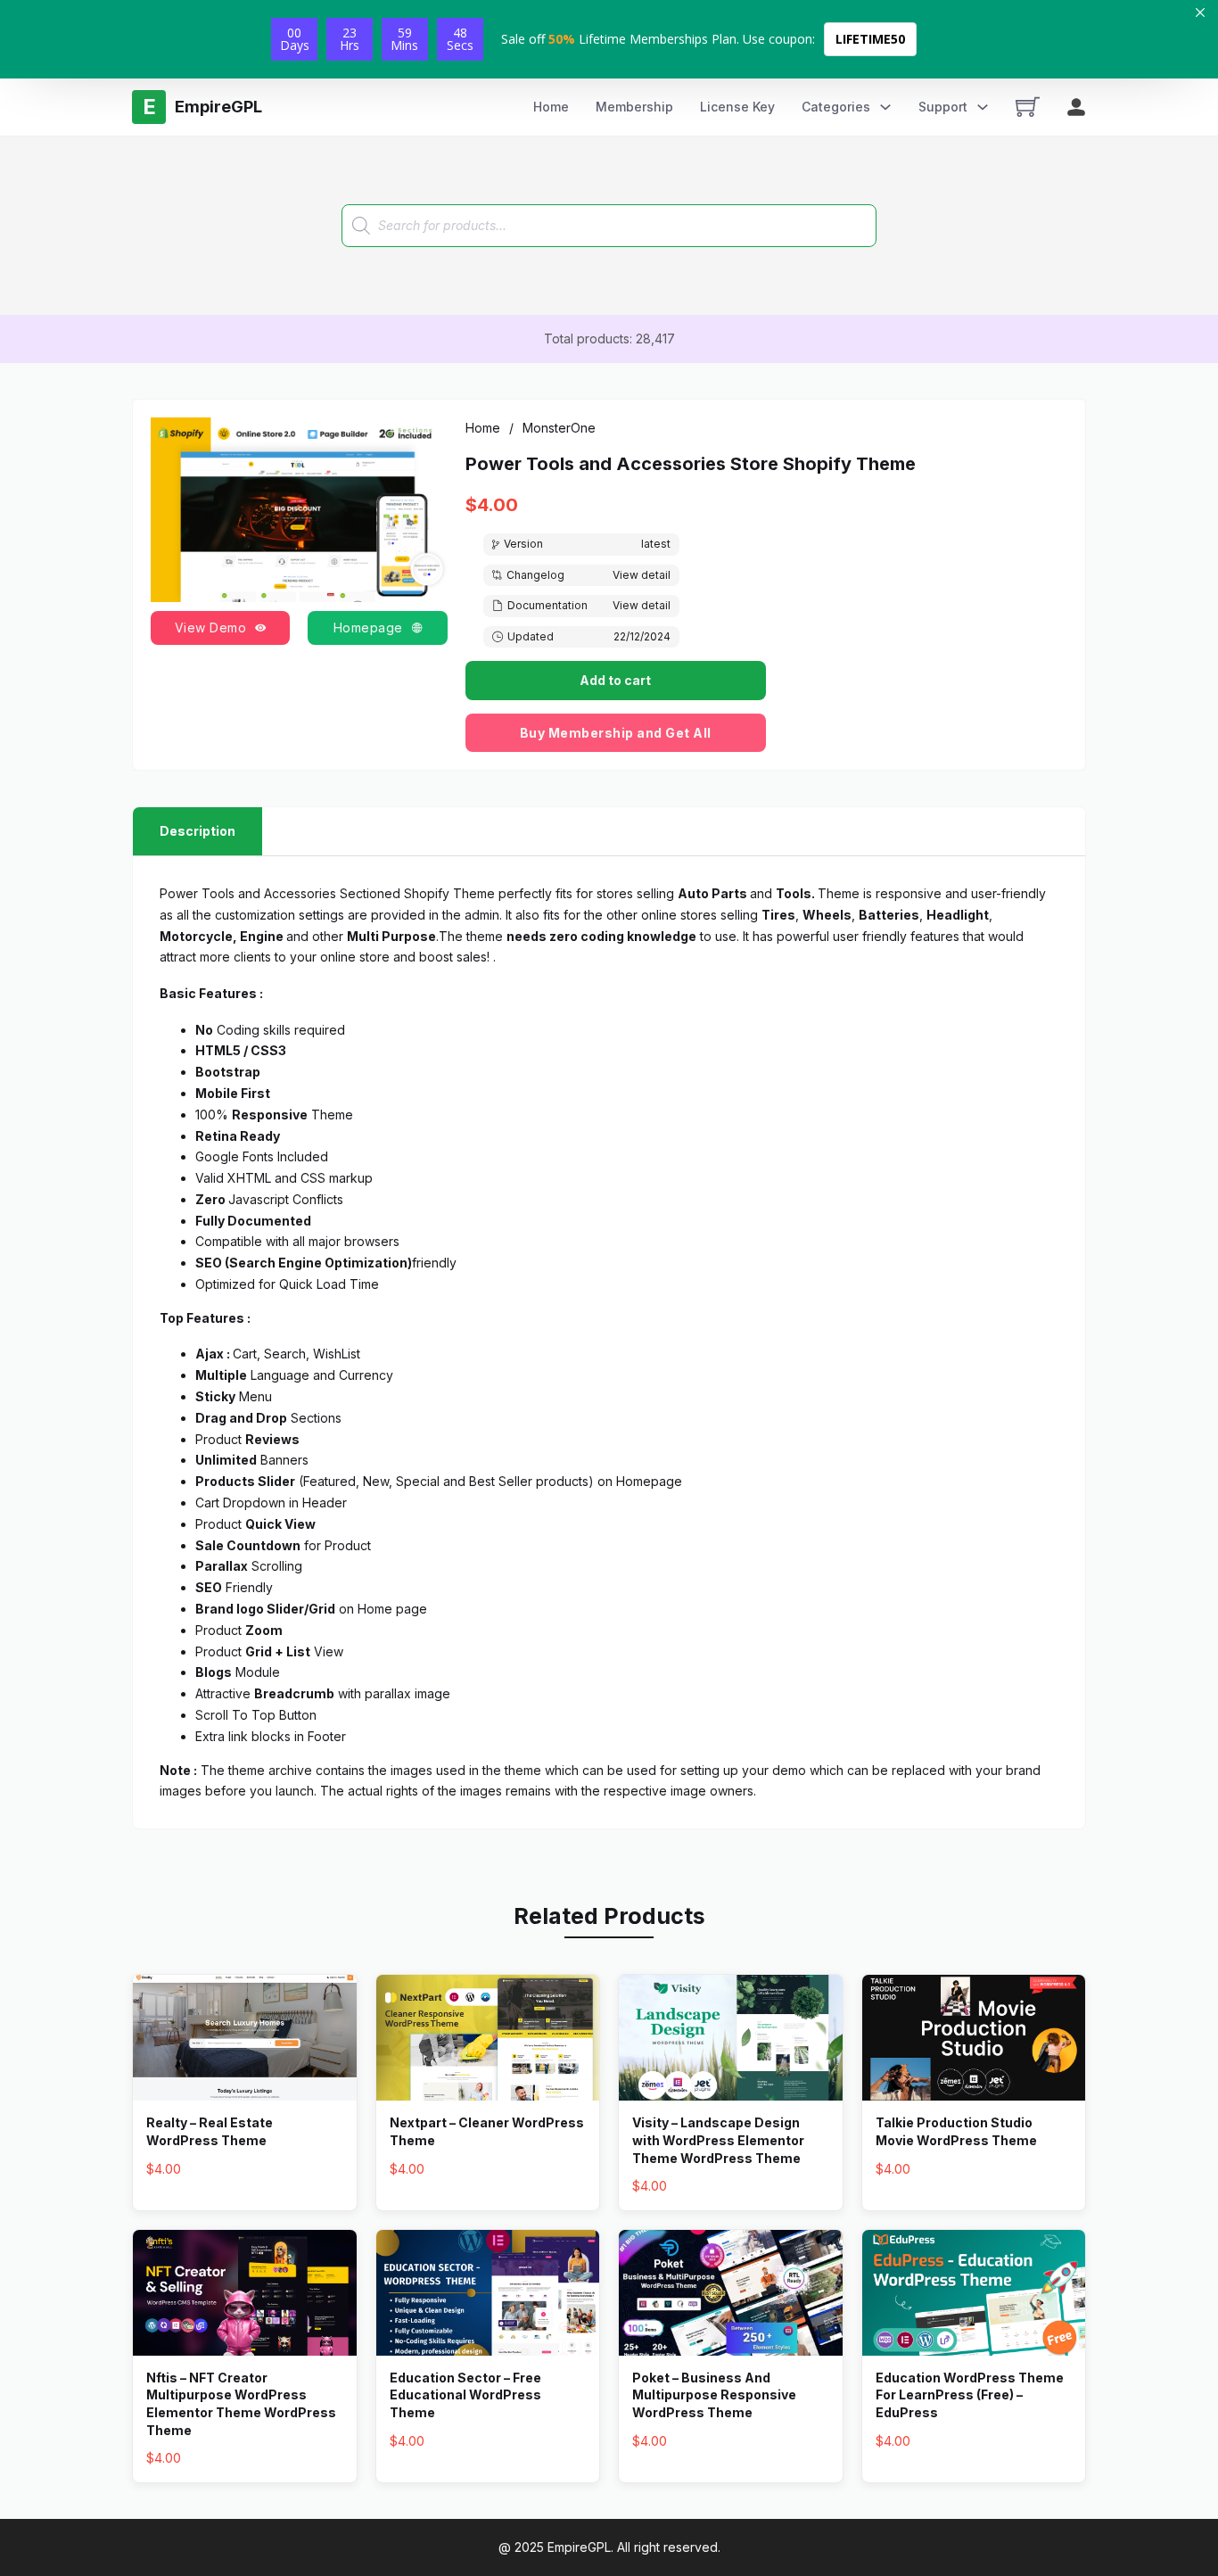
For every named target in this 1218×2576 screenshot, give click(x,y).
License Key (737, 107)
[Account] (1076, 107)
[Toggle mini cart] (1028, 107)
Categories (836, 107)
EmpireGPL (579, 2547)
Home (551, 107)
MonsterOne (559, 428)
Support (943, 107)
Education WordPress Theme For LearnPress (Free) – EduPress (970, 2395)
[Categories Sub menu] (885, 107)
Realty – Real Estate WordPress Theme (210, 2131)
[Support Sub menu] (983, 107)
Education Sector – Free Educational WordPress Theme (465, 2395)
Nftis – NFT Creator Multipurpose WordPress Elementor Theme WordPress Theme (241, 2404)
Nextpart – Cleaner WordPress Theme (487, 2131)
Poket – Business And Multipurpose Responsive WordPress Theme (714, 2395)
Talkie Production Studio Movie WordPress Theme (956, 2131)
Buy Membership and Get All (616, 733)
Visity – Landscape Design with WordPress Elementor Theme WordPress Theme (718, 2140)
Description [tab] (198, 831)
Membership (634, 107)
